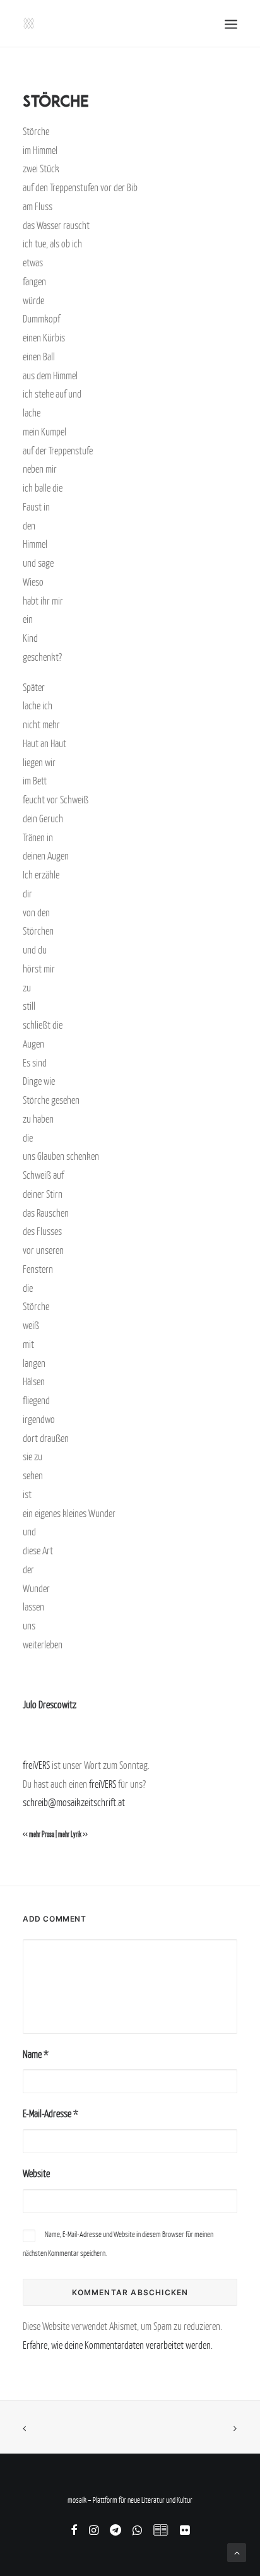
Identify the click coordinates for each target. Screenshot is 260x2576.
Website (36, 2173)
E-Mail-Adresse (50, 2113)
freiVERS (36, 1765)
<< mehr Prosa (38, 1835)
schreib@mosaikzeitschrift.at (74, 1802)
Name (36, 2054)
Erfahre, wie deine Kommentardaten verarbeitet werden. (118, 2345)
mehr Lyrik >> (73, 1835)
